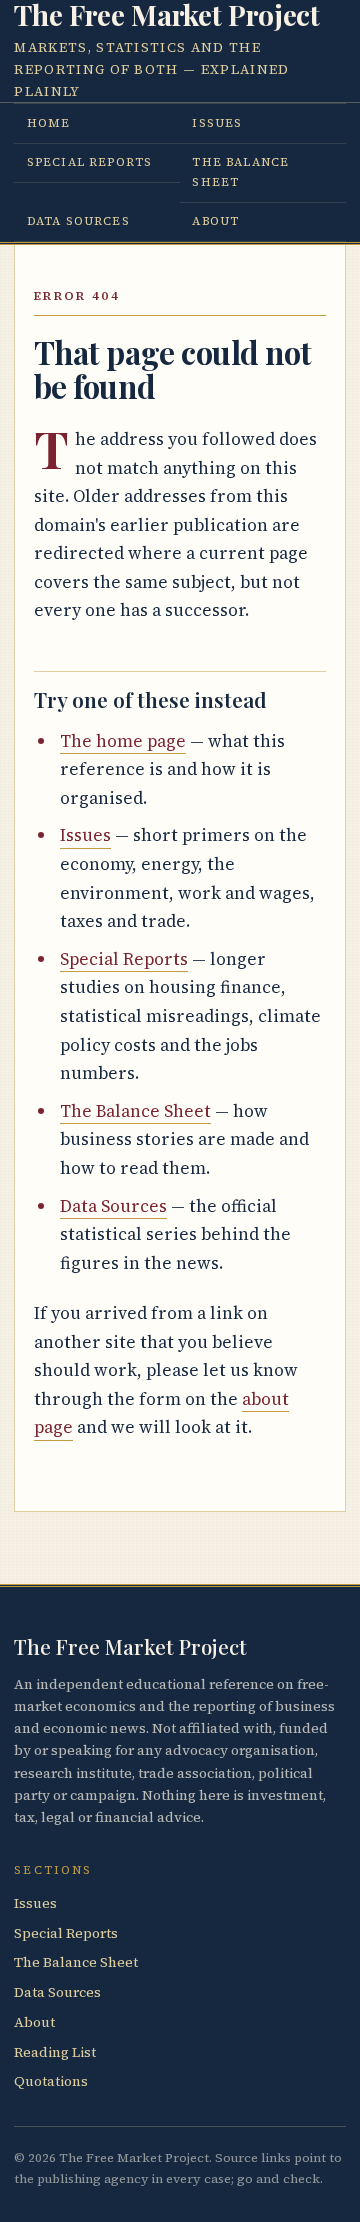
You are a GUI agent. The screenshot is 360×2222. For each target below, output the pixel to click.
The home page (123, 741)
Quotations (51, 2081)
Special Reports (89, 162)
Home (49, 123)
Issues (217, 123)
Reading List (55, 2052)
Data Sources (78, 221)
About (215, 221)
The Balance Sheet (240, 171)
